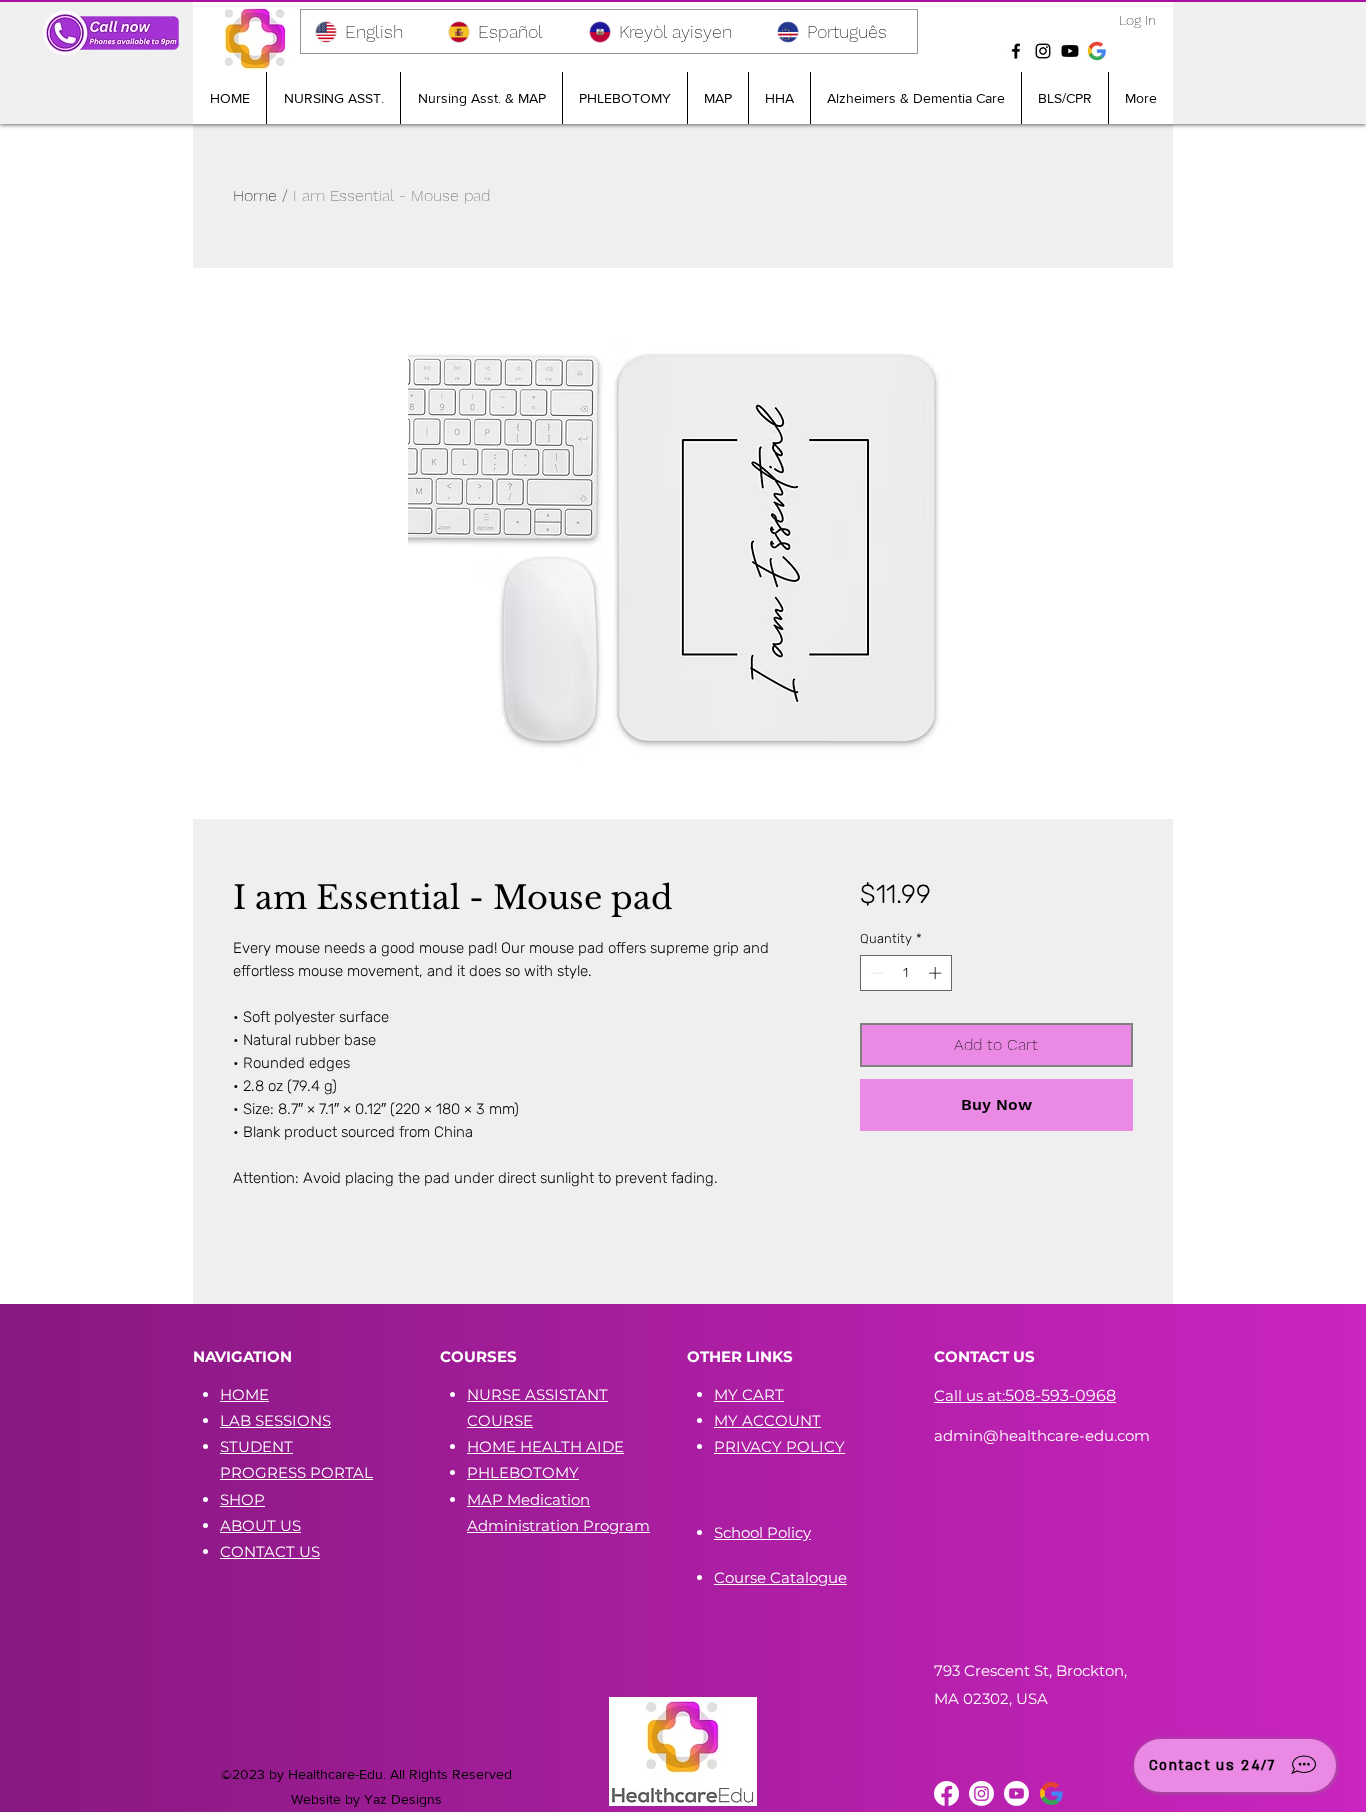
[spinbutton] (905, 973)
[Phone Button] (111, 33)
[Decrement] (875, 973)
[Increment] (937, 973)
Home (255, 195)
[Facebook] (1016, 51)
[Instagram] (1043, 51)
